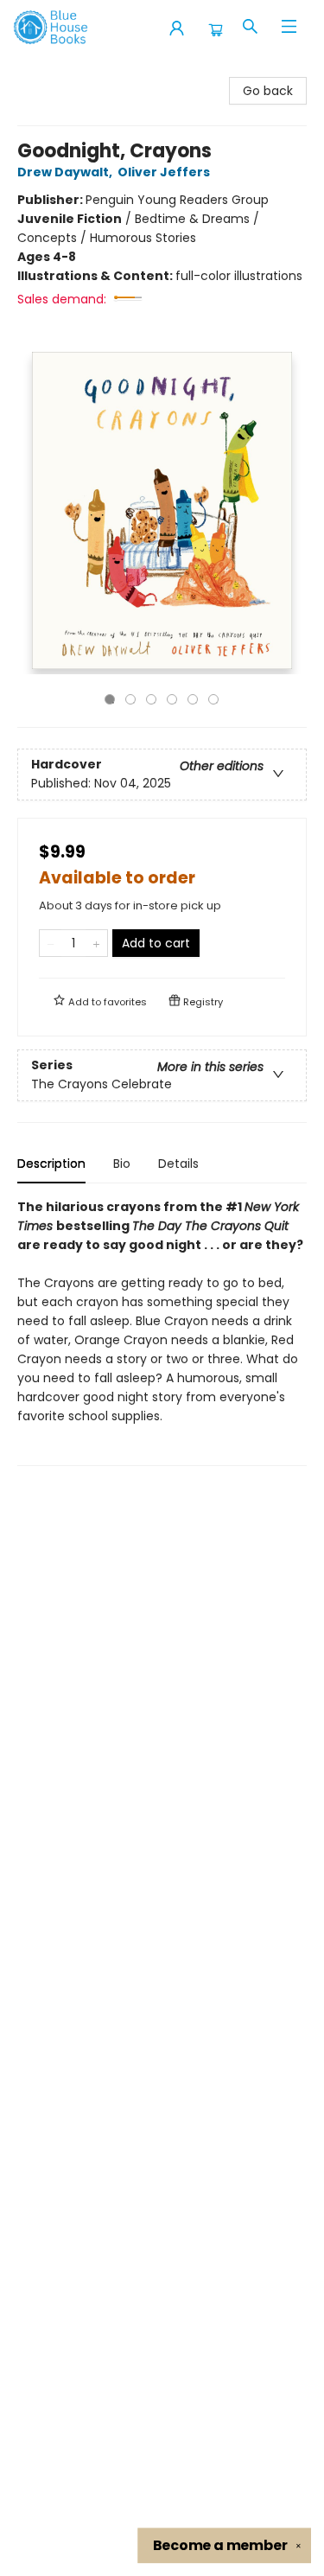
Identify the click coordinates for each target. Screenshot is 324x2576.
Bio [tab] (122, 1164)
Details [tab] (178, 1164)
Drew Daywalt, (66, 172)
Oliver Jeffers (164, 172)
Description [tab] (51, 1164)
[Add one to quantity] (96, 943)
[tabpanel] (162, 1332)
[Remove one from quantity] (51, 943)
